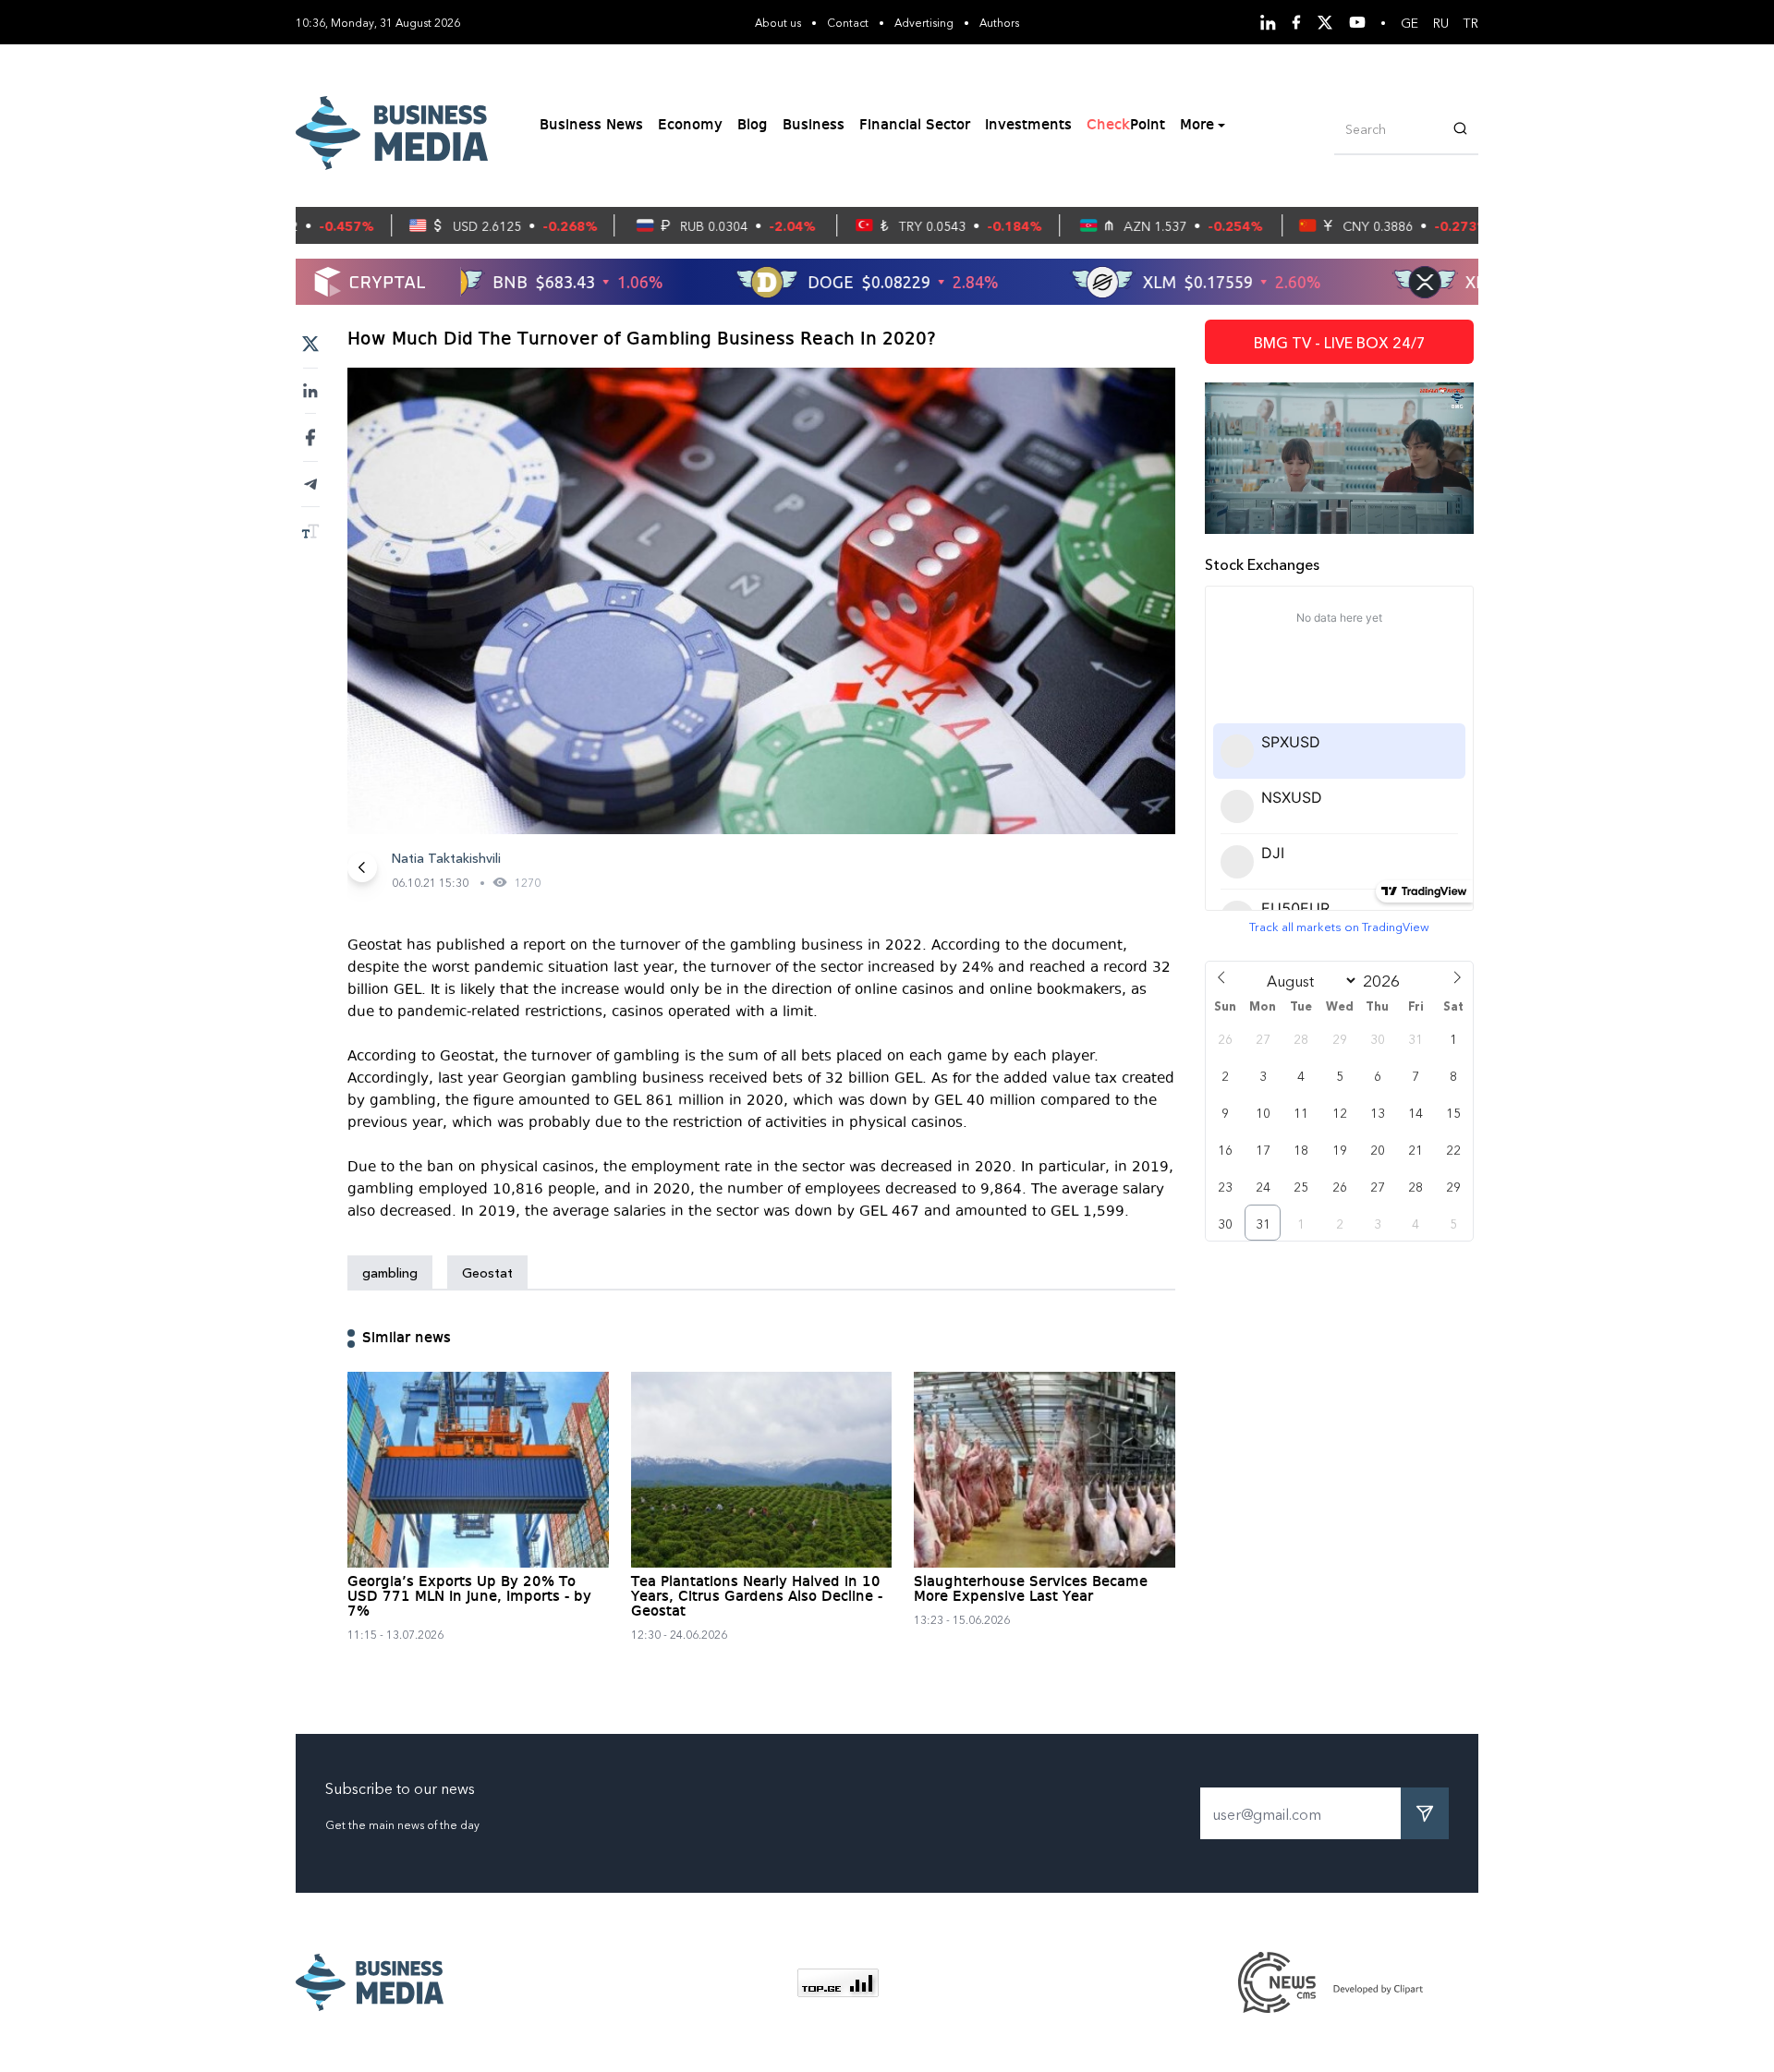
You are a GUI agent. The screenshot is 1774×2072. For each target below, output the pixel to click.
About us (778, 22)
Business (814, 126)
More (1197, 126)
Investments (1028, 126)
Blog (753, 126)
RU (1441, 22)
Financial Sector (915, 126)
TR (1471, 22)
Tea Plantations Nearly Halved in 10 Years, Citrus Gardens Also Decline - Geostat (757, 1597)
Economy (690, 126)
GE (1409, 22)
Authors (999, 22)
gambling (390, 1272)
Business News (591, 126)
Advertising (924, 22)
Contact (848, 22)
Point (1126, 126)
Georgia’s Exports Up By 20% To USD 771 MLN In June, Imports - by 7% (469, 1597)
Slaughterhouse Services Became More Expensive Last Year (1031, 1590)
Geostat (487, 1272)
